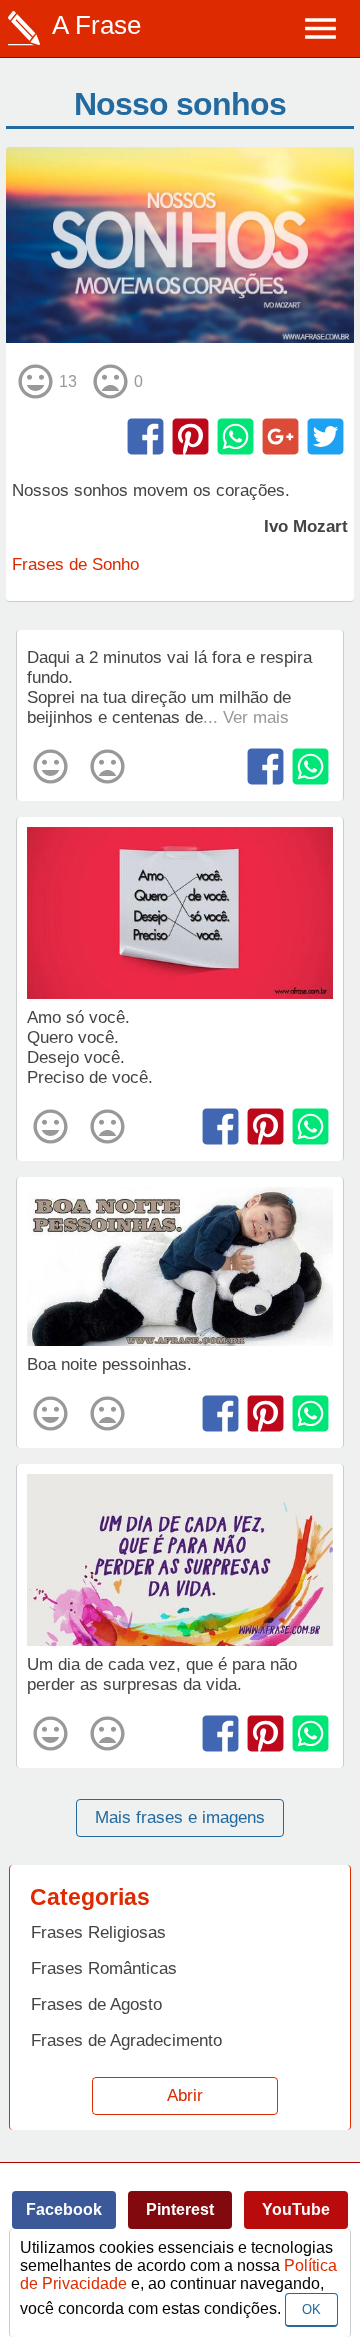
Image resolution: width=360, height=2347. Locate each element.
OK (311, 2309)
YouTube (296, 2209)
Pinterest (180, 2209)
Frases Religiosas (98, 1932)
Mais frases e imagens (180, 1817)
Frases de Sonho (75, 564)
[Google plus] (280, 436)
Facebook (64, 2209)
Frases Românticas (104, 1968)
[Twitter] (325, 436)
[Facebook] (145, 436)
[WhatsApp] (235, 436)
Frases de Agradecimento (126, 2040)
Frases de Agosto (96, 2004)
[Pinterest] (190, 436)
